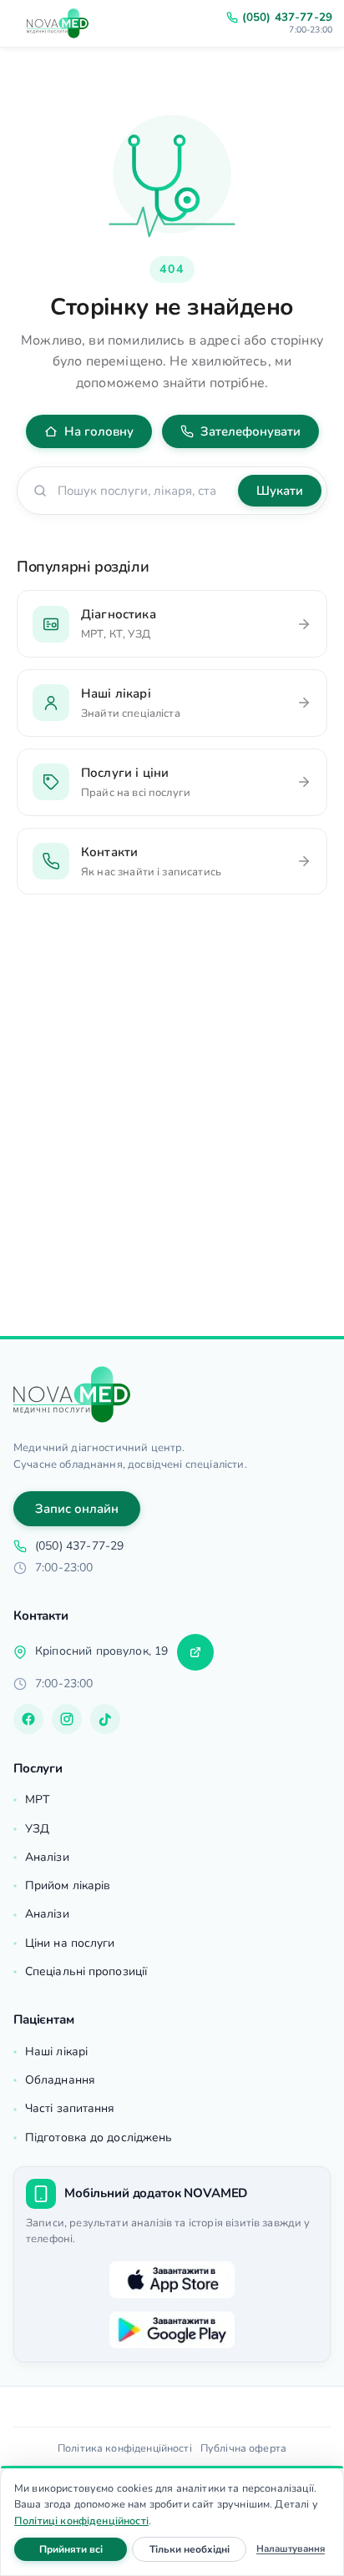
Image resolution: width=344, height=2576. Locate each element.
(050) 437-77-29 (287, 18)
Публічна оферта (243, 2448)
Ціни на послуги (70, 1943)
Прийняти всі (83, 2549)
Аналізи (47, 1857)
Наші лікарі (56, 2052)
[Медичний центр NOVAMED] (58, 23)
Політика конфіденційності (125, 2448)
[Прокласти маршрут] (195, 1652)
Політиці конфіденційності (81, 2521)
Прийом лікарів (68, 1885)
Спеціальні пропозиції (86, 1971)
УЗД (37, 1829)
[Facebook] (28, 1719)
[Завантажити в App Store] (172, 2280)
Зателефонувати (250, 431)
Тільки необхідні (198, 2549)
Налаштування (291, 2548)
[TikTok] (105, 1719)
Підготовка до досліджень (99, 2137)
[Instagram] (67, 1719)
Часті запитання (70, 2108)
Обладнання (60, 2080)
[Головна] (72, 1394)
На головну (99, 431)
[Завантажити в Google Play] (172, 2330)
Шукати (280, 491)
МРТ (37, 1800)
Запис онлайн (77, 1509)
